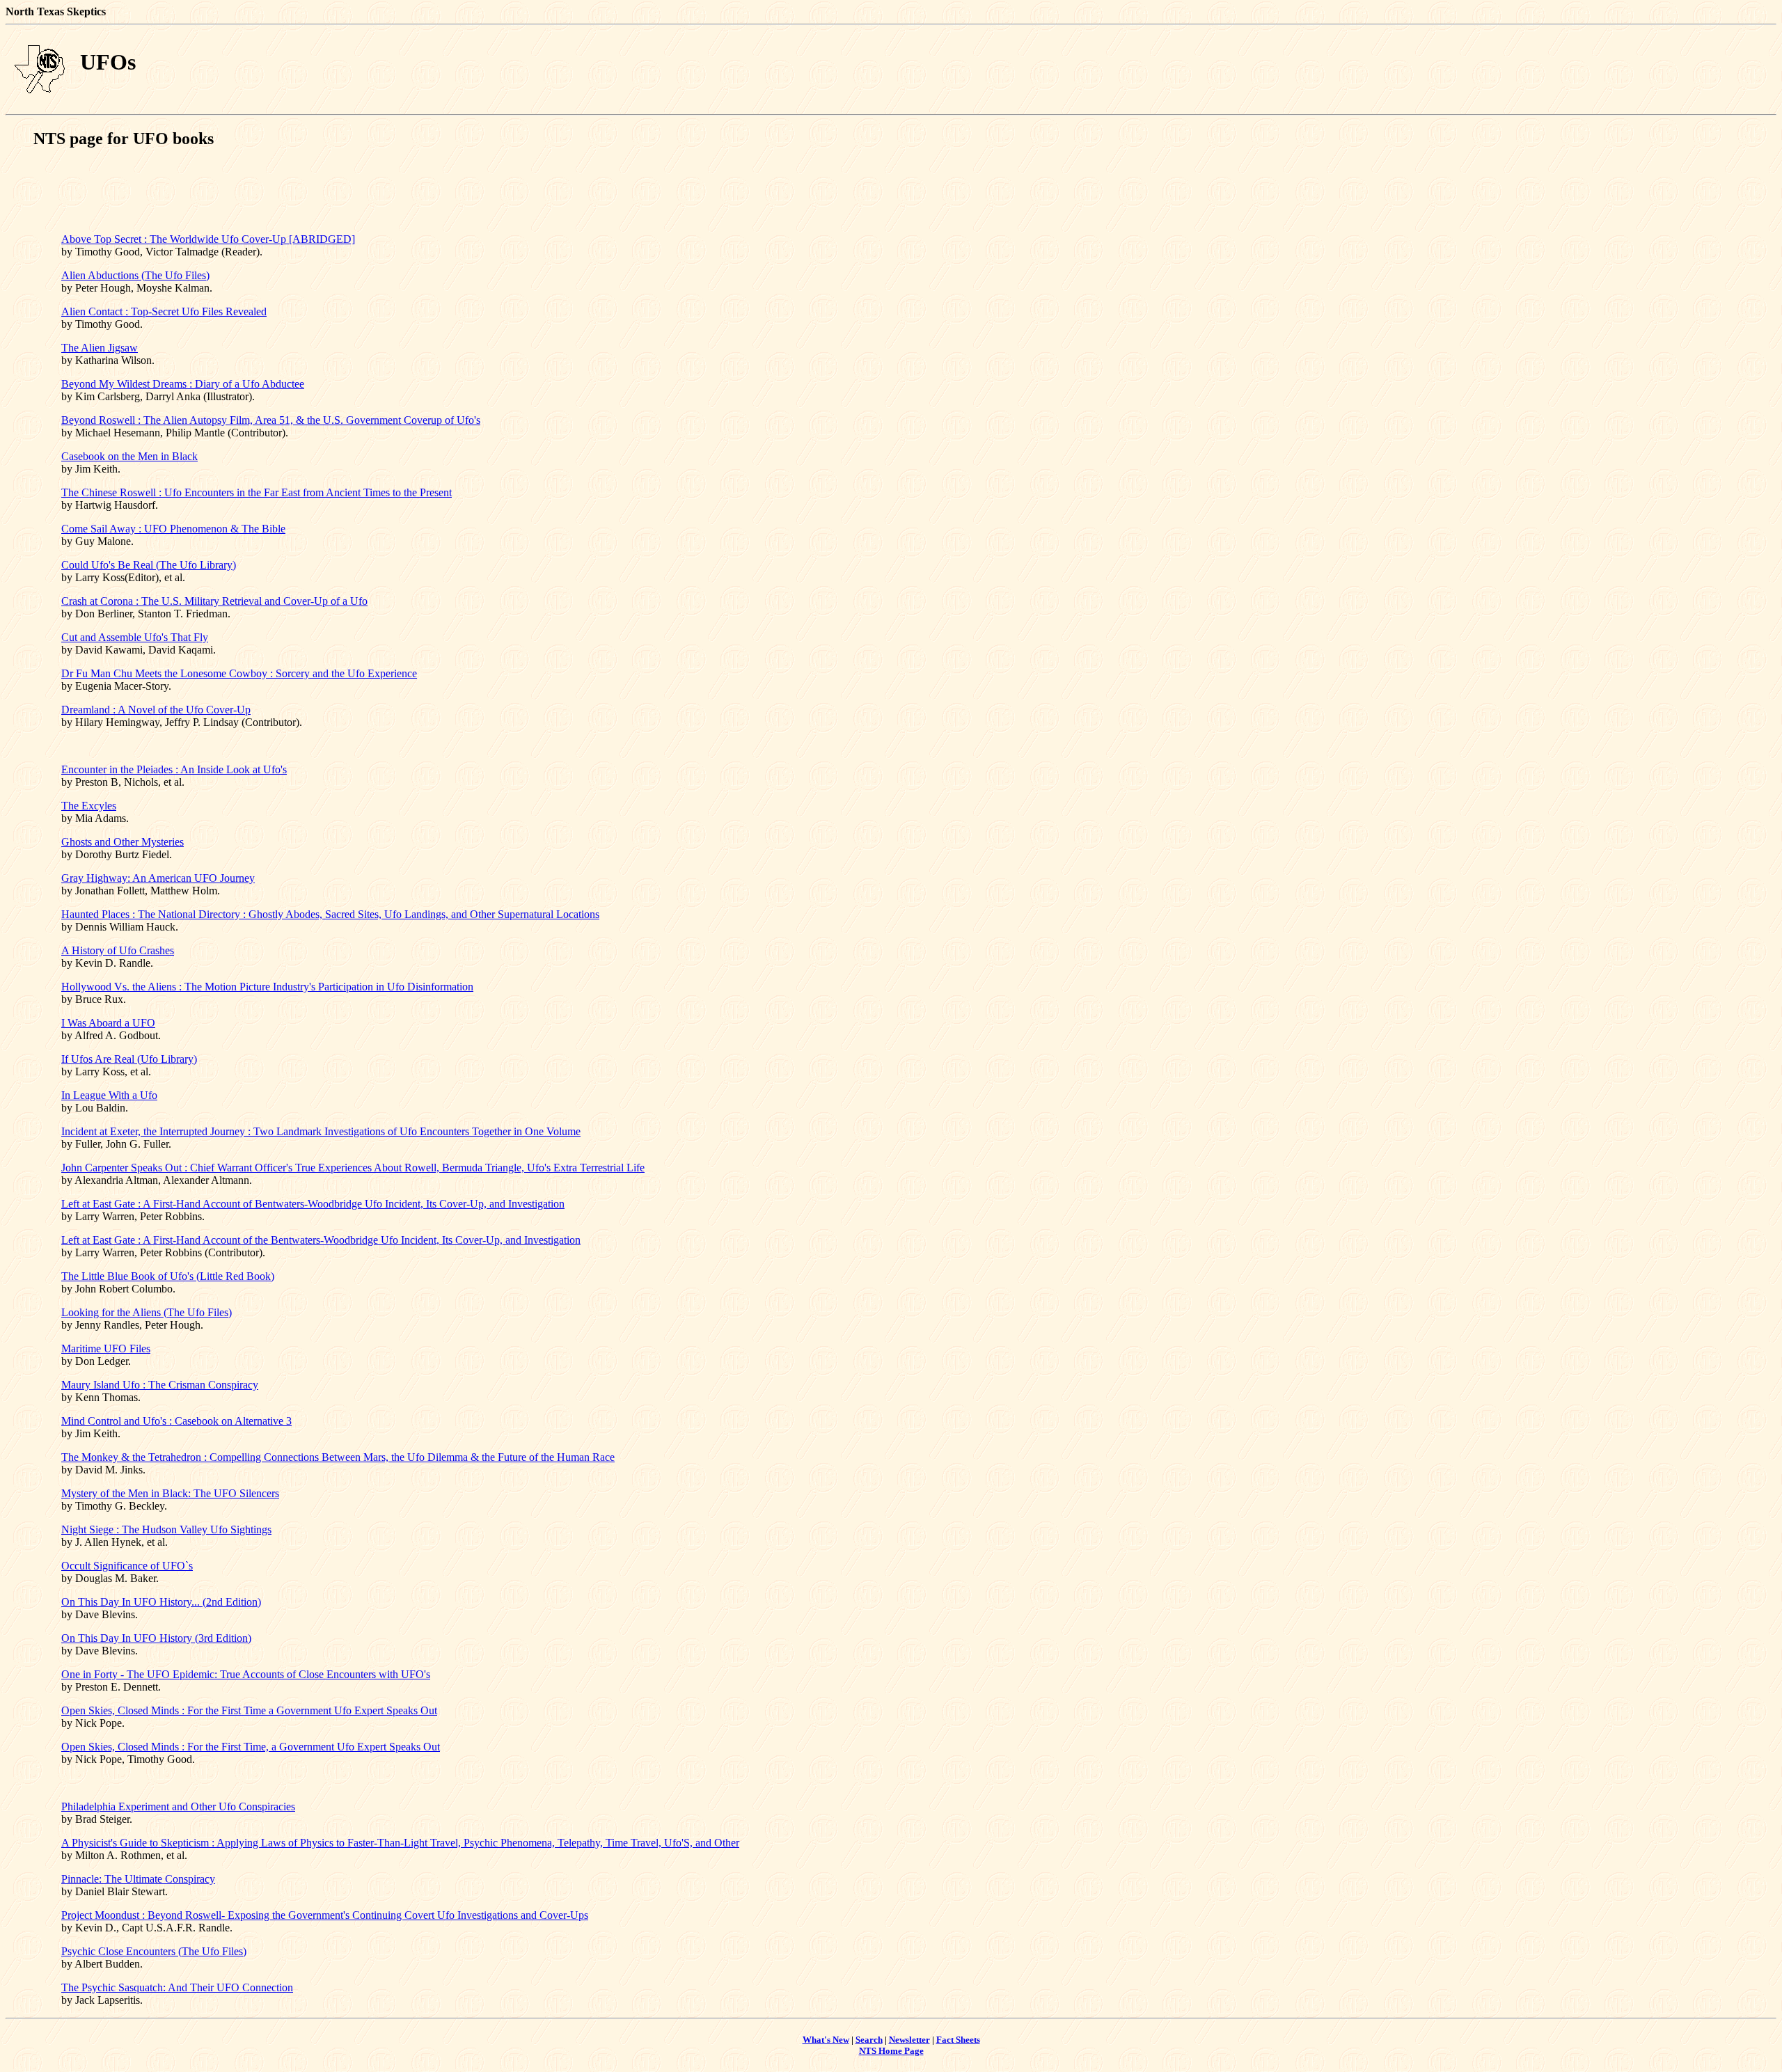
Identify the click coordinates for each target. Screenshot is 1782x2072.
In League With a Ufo (109, 1095)
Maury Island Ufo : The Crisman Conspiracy (160, 1385)
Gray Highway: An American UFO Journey (158, 878)
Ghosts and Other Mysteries (123, 842)
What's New (826, 2040)
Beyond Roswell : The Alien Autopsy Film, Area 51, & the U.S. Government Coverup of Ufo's (271, 420)
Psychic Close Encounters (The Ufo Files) (154, 1951)
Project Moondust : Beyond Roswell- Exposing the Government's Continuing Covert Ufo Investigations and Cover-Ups (325, 1915)
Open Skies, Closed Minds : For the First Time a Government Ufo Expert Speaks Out (249, 1710)
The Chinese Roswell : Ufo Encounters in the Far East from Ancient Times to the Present (257, 492)
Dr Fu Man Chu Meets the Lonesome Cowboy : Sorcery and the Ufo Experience (239, 673)
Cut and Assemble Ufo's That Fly (135, 637)
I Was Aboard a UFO (108, 1023)
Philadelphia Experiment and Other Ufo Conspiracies (178, 1806)
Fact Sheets (958, 2040)
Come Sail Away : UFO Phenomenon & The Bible (173, 529)
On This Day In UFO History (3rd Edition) (156, 1638)
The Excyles (89, 806)
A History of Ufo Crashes (118, 950)
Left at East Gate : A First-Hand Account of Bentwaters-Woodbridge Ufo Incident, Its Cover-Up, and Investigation (313, 1204)
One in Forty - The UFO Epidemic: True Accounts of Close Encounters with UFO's (246, 1674)
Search (869, 2040)
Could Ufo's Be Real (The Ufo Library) (149, 565)
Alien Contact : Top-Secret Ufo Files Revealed (164, 311)
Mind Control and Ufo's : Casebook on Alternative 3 (176, 1421)
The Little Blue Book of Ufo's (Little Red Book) (168, 1276)
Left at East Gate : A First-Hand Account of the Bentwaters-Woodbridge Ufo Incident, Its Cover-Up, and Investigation (321, 1240)
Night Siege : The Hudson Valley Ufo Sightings (166, 1529)
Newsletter (909, 2040)
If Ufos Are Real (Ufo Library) (129, 1059)
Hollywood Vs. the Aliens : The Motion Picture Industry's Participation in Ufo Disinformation (267, 987)
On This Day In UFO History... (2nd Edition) (161, 1602)
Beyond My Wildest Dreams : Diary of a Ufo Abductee (183, 384)
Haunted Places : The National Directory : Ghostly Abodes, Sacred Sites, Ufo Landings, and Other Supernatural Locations (330, 914)
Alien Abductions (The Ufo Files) (135, 275)
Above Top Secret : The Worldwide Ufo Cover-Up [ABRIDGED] (208, 239)
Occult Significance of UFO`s (127, 1566)
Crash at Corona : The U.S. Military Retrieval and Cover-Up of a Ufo (214, 601)
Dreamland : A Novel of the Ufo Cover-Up (156, 710)
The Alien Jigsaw (100, 348)
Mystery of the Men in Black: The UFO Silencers (170, 1493)
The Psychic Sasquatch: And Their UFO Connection (177, 1987)
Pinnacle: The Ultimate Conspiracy (138, 1879)
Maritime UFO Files (106, 1349)
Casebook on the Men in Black (129, 456)
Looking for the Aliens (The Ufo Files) (147, 1312)
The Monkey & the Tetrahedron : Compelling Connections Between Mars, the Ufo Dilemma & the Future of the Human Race (338, 1457)
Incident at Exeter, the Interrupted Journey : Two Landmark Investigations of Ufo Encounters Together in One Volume (321, 1131)
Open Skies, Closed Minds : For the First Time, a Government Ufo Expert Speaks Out (251, 1747)
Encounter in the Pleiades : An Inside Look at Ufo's (174, 769)
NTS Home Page (891, 2051)
